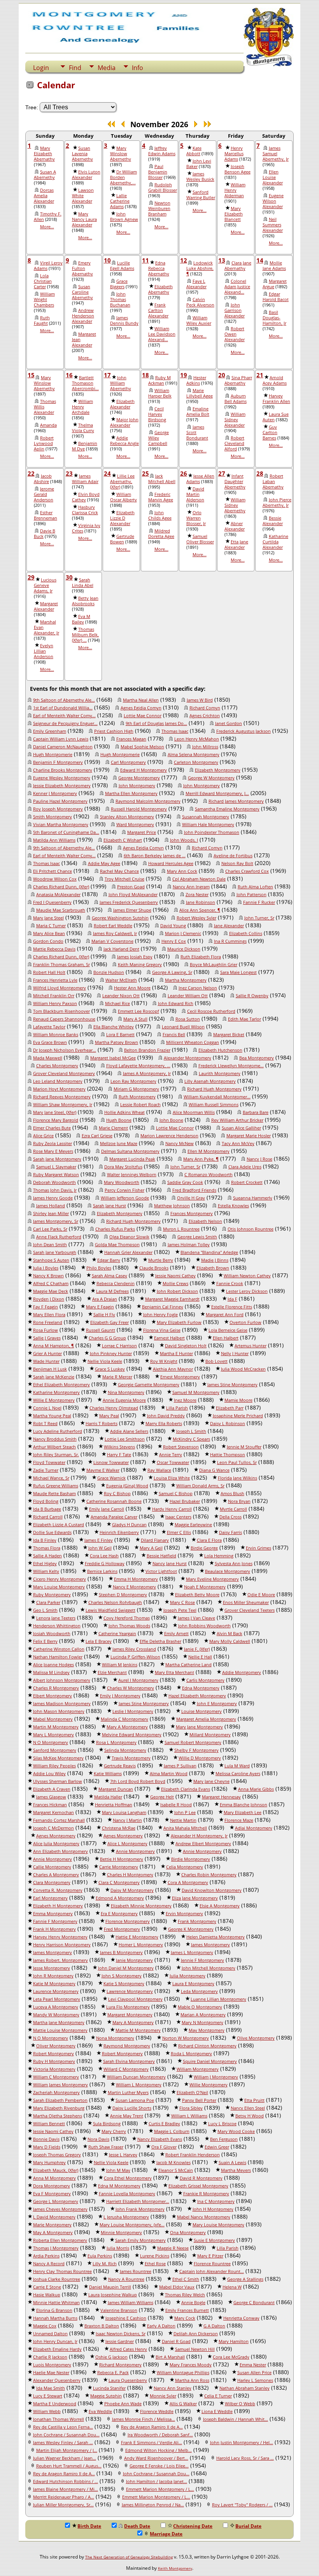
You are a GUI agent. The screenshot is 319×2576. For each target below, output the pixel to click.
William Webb (47, 2411)
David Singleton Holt (186, 1346)
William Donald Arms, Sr (200, 1486)
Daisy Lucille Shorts (132, 2108)
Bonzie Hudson (109, 972)
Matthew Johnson (172, 1206)
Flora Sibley (191, 2108)
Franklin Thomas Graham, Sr (61, 965)
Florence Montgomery (128, 1921)
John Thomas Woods (129, 1626)
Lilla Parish (177, 1408)
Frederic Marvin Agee (161, 497)
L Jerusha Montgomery (126, 2217)
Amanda (48, 425)
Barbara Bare (256, 1112)
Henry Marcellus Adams (234, 154)
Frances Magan (131, 739)
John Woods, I (184, 840)
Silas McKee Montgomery (58, 1758)
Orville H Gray (191, 1198)
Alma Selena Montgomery (194, 755)
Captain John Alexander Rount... (212, 2271)
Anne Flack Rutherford (59, 1237)
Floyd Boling (46, 1501)
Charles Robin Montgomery (209, 1875)
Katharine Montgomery (56, 1392)
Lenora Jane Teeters (56, 1618)
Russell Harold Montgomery (139, 809)
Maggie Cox (45, 2326)
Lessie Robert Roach (140, 1105)
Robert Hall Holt (49, 972)
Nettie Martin (183, 1820)
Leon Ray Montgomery (133, 1081)
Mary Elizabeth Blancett (234, 214)
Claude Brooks (154, 1268)
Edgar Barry (109, 1260)
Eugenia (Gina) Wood (127, 1486)
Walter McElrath (121, 980)
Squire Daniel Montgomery (210, 2061)
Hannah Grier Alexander (128, 1252)
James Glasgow (51, 1797)
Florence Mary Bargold (56, 1120)
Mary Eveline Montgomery (212, 1579)
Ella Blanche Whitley (114, 1027)
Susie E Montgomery (214, 2240)
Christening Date (193, 2526)
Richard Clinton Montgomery (207, 2046)
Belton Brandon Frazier (147, 1050)
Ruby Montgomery (52, 1595)
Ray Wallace (159, 1470)
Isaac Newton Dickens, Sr (121, 2334)
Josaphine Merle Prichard (238, 1416)
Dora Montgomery (52, 2186)
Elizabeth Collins (246, 933)
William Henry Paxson (55, 1003)
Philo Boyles (99, 1268)
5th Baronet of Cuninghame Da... (66, 832)
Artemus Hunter (251, 1346)
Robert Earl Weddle (113, 926)
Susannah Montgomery (206, 817)
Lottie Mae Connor (143, 716)
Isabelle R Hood (176, 1805)
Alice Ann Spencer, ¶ (200, 910)
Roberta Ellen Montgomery (60, 2240)
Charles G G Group (107, 1338)
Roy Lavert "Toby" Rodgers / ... (242, 2505)
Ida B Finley (45, 1540)
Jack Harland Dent (121, 949)
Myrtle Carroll (233, 1509)
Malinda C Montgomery (124, 1719)
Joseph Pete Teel (180, 1610)
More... (47, 227)
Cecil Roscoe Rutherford (211, 1011)
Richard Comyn (205, 708)
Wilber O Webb (240, 2404)
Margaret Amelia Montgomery (206, 1719)
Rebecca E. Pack (113, 2373)
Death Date (137, 2526)
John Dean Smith (50, 1245)
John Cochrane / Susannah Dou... (66, 2435)
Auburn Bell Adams (236, 399)
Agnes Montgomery (56, 1836)
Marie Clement (113, 1128)
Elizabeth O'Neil (192, 2093)
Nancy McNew (180, 1144)
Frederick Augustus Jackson (244, 731)
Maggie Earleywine (193, 1525)
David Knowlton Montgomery (212, 1890)
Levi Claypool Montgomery (135, 1999)
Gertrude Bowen (122, 539)
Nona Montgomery (115, 2038)
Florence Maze (239, 1820)
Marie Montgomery (52, 2225)
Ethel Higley (45, 1564)
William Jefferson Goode (125, 1198)
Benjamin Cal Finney (163, 1307)
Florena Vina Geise (162, 1330)
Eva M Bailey (81, 619)
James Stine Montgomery (232, 1385)
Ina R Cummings (230, 941)
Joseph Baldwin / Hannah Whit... (236, 2419)
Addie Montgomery (242, 1672)
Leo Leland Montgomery (58, 1081)
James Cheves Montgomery (60, 2209)
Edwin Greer (217, 2147)
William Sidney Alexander (235, 420)
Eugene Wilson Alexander (273, 201)
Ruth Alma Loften (255, 887)
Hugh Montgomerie (53, 755)
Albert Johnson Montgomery (62, 1680)
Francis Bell (174, 1035)
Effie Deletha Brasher (160, 1641)
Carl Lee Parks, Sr (50, 1229)
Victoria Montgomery (54, 2069)
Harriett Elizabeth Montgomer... (138, 2201)
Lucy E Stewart (48, 2396)
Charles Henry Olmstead (114, 1408)
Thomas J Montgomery (56, 2248)
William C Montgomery (56, 2077)
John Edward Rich (176, 1003)
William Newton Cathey (247, 1276)
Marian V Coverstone (112, 941)
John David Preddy (166, 1416)
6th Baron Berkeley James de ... (155, 856)
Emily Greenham (50, 731)
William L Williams (189, 2116)
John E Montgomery (217, 1704)
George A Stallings (245, 2279)
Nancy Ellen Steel (248, 2108)
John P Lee (185, 1812)
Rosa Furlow (46, 1330)
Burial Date (248, 2526)
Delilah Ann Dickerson (196, 2334)
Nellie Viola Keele (105, 1361)
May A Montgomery (53, 2233)
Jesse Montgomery (52, 1968)
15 (31, 375)
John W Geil (100, 1548)
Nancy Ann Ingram (191, 887)
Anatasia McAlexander (58, 895)
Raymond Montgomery (127, 2046)
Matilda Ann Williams (54, 840)
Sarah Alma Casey (110, 1276)
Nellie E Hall (200, 1657)
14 (260, 260)
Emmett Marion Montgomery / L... (160, 2489)
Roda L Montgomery (191, 2054)
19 (184, 375)
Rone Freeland (48, 1322)
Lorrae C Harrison (119, 1346)
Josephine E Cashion (126, 2318)
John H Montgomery (213, 2209)
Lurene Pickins (155, 2256)
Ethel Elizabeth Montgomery (61, 1385)
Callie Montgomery (52, 1867)
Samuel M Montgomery (196, 1392)
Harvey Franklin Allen (276, 399)
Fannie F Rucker (259, 902)
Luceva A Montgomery (56, 2007)
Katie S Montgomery (124, 1984)
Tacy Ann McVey (238, 1144)
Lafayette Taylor (49, 1027)
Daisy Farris (230, 1532)
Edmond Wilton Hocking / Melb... (159, 2450)
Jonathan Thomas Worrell (59, 2419)
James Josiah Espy (135, 957)
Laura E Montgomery (193, 1984)
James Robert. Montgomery (60, 1960)
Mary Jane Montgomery (199, 1727)
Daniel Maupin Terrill (110, 2287)
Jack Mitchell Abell (162, 479)
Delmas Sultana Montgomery (130, 1151)
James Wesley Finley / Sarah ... (63, 2443)
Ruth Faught (42, 320)
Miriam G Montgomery (136, 1089)
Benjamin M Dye (85, 446)
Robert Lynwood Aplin (44, 443)
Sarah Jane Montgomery (57, 1159)
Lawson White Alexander (83, 196)
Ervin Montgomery (184, 1914)
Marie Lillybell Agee (200, 393)
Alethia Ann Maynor (173, 1369)
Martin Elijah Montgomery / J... (67, 2450)
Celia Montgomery (185, 1867)
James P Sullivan (180, 1766)
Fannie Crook (230, 1284)
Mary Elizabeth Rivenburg (59, 2108)
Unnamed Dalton (50, 2334)
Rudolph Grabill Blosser (163, 187)
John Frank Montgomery (140, 2209)
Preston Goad (131, 887)
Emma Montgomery (53, 1914)
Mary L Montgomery (53, 1735)
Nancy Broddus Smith (55, 1439)
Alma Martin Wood (169, 1774)
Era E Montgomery (119, 1914)
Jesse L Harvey (123, 2155)
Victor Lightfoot (161, 1571)
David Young (173, 926)
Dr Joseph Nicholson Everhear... (65, 1050)
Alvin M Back (230, 1634)
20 (222, 375)
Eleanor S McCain (176, 2170)
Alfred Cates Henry (128, 2349)
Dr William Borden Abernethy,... (124, 177)
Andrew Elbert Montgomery (203, 1844)
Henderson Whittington (57, 1626)
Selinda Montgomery (125, 1750)
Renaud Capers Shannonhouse (64, 1019)
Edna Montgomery (201, 1688)
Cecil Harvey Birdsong (157, 414)
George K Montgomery (191, 1929)
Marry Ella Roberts (164, 1424)
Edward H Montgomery (144, 770)
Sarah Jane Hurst (110, 1206)
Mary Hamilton (234, 2341)
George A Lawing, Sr (172, 972)
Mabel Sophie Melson (142, 747)
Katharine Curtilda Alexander (275, 542)
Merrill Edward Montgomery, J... (217, 793)
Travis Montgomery (131, 1758)
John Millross (205, 747)
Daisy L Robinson (228, 1424)
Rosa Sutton (188, 1019)
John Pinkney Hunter (111, 1354)
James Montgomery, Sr (56, 1221)
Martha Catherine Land (188, 1665)
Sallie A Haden (47, 1556)
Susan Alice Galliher (241, 1128)
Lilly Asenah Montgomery (210, 1081)
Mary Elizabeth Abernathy (44, 154)
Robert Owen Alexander (235, 334)
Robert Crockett (247, 1182)
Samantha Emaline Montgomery (227, 809)
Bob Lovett (216, 1361)
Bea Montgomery (257, 1058)
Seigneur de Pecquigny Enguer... (65, 723)
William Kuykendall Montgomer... (217, 1097)
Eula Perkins (100, 2256)
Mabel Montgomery (53, 1719)
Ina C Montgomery (216, 2201)
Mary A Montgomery (127, 1727)
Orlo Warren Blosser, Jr (196, 518)
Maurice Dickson (184, 949)
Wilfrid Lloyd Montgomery (60, 988)
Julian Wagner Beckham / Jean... (65, 2458)
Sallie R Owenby (252, 996)
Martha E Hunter (176, 1354)
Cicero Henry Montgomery (60, 1579)
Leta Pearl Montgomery (57, 1999)
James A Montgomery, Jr (147, 1073)
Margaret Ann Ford (225, 1315)
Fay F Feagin (46, 1307)
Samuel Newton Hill (195, 2349)
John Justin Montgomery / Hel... (242, 2443)
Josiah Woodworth (52, 1634)
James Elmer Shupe (132, 910)
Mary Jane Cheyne (211, 1781)
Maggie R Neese (173, 2248)
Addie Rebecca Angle (124, 441)
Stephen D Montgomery (123, 1595)
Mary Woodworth (122, 1182)
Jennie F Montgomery (202, 1960)
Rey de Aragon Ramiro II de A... (152, 2427)
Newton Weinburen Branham (159, 208)
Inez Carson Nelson (198, 988)
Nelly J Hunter (235, 1354)
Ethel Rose (155, 2264)
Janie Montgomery (134, 1960)
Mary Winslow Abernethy (121, 154)
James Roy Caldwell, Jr (115, 933)
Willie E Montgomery (54, 1400)
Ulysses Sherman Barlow (58, 1781)
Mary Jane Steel (48, 918)
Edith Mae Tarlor (245, 1019)
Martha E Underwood (55, 2404)
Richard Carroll (48, 1517)
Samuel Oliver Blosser (200, 539)
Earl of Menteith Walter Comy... (64, 716)
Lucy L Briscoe (222, 2124)
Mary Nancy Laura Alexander (84, 219)
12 (184, 260)
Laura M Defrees (112, 1291)
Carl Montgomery (128, 762)
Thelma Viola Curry (83, 428)
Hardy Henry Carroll (172, 1509)
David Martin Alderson (195, 494)
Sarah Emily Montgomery (140, 2240)
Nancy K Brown (48, 1276)
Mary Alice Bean (49, 933)
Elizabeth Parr (230, 1408)
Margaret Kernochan (53, 1812)
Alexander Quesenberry (57, 2380)
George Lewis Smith (197, 1237)
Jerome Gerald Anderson (44, 494)
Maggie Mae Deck (51, 1291)
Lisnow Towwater (111, 1462)
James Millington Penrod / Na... (153, 2505)
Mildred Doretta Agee (161, 534)
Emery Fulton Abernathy (82, 268)
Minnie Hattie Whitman (56, 2303)
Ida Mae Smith (51, 2388)
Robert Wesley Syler (196, 918)
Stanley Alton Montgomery (127, 817)
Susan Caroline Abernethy (82, 292)
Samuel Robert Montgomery (193, 1742)
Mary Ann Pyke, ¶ (201, 1159)
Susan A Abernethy (45, 175)
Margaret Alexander (46, 606)
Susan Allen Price (254, 2373)
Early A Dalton (161, 2326)
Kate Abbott (194, 151)
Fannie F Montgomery (55, 1921)
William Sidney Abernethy (235, 505)
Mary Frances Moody (191, 2365)
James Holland (51, 1206)
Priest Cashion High (114, 731)
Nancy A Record (49, 2264)
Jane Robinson (201, 902)
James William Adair (85, 479)
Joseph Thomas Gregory (57, 2155)
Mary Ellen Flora (49, 1315)
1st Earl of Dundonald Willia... (63, 708)
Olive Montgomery (256, 2038)
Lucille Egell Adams (122, 266)
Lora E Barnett (120, 1035)
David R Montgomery (201, 2178)
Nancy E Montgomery (134, 1587)
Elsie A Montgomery (220, 1906)
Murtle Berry (161, 1260)
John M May (118, 2170)
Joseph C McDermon (53, 1828)
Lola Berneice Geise (228, 1330)
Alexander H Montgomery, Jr (199, 1836)
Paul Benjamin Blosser (158, 172)
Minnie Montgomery (121, 2233)
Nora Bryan (239, 1501)
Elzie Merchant (112, 1672)
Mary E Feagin (100, 1307)
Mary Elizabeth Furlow (179, 1322)
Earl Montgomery (50, 1898)
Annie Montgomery (135, 1851)
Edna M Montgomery (119, 2186)
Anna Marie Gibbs (256, 1789)
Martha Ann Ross (192, 2380)
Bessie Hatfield (161, 1556)
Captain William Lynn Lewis (61, 739)
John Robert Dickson (177, 1291)
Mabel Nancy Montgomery (204, 2217)
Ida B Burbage (47, 1509)
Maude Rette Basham (54, 1494)
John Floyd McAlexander (133, 895)
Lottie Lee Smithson (125, 1439)
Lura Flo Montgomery (128, 2007)
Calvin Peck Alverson (200, 302)
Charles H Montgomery (130, 1875)
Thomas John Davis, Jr (55, 1190)
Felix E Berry (45, 1641)
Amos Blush (232, 1494)
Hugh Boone (119, 1120)
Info (138, 68)
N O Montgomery (51, 1742)
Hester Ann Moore (132, 988)
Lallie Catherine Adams (120, 201)
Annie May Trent (127, 2116)
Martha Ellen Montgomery (131, 793)
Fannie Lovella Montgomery (127, 2194)
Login (41, 68)
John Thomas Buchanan (120, 299)
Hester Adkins (196, 380)
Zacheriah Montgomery (56, 2093)
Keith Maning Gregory (140, 965)
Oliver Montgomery (56, 2046)
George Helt (162, 1797)
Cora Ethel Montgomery (128, 2178)
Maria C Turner (51, 926)
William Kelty (46, 1571)
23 (69, 473)
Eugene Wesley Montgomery (62, 778)
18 (145, 375)
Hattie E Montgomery (137, 1937)
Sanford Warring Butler (201, 195)
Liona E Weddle (217, 2411)
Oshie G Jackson (111, 2357)
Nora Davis (98, 2139)
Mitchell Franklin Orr (54, 996)
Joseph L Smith (191, 1431)
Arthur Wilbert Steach (54, 1447)
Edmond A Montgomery (120, 1898)
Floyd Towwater (49, 1462)
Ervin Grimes (259, 1548)
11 (145, 260)
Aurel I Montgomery (138, 1680)
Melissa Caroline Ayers (238, 1774)
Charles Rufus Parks (115, 1229)
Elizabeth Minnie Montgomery (141, 1906)
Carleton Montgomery (196, 762)
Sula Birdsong (107, 2124)
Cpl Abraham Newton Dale (199, 879)
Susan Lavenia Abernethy (82, 154)
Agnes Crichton (205, 716)
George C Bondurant (254, 2303)
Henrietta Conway (241, 2318)
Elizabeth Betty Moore (197, 1595)
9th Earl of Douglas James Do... (156, 723)
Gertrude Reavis (120, 1766)
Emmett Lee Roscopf (138, 1011)
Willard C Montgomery (126, 2069)
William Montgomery (198, 2069)
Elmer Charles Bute (52, 1128)
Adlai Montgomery (254, 1828)
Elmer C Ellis (179, 1532)
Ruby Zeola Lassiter (53, 1144)
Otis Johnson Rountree (251, 1229)
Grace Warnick (111, 1478)
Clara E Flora (209, 1540)
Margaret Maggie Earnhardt (172, 1299)
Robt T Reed (45, 1424)
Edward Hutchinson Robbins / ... (66, 2481)
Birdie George (204, 1548)
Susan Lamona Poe (135, 2100)
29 (31, 577)
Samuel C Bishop (176, 1494)
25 (145, 473)
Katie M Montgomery (54, 1984)
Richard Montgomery (120, 2365)
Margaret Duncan (116, 1789)
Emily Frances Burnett (187, 2310)
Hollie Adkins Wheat (124, 1112)
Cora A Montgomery (188, 1883)
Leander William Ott (188, 996)
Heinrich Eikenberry (119, 1532)
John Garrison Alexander (235, 310)
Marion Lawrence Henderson (169, 1136)
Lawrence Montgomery (130, 1991)
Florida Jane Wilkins (237, 1478)
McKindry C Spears (191, 1439)
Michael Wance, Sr (51, 1478)
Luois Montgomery (52, 2365)
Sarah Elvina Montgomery (129, 2061)
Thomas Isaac (175, 731)
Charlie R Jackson (50, 2357)
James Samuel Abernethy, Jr (276, 154)
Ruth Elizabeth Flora (201, 957)
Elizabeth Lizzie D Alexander (122, 518)
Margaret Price (142, 832)
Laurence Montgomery (56, 1991)
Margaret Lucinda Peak (132, 1159)
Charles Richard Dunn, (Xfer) (61, 887)
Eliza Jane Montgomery (195, 1898)
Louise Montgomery (202, 1711)
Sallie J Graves (47, 1338)
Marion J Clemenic (183, 933)
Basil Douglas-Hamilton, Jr (274, 318)
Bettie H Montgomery (122, 1859)
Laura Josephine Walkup (113, 2295)
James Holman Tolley (189, 1245)
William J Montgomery (216, 2077)
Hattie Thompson (228, 1455)
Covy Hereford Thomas (127, 1618)
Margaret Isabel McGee (113, 1058)
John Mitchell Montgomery (209, 1968)
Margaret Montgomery (130, 2015)
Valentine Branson (119, 2310)
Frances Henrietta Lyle (55, 980)
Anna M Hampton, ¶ (53, 1346)
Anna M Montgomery (54, 2178)
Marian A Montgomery (203, 2015)
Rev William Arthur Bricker (237, 1120)
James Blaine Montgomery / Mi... (66, 2489)
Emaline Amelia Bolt (198, 412)
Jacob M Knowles (174, 2163)
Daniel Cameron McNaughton (63, 747)
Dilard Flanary (155, 1540)
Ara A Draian (105, 1299)
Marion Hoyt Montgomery (59, 1089)
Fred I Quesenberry (52, 902)
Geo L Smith (45, 1610)
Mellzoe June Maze (119, 1144)
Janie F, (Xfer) (197, 1649)
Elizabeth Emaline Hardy (57, 2349)
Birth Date (89, 2526)
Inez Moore (185, 1400)
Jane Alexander (229, 926)
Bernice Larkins (102, 1571)
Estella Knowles (233, 1206)
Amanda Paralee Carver (114, 1517)
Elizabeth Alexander (122, 404)
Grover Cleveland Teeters (250, 1610)
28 (260, 473)
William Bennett (49, 2124)
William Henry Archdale (82, 407)
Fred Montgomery (122, 1929)
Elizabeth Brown (213, 1268)
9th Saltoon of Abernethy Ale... (64, 700)
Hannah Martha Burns (55, 2318)
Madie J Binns (215, 1260)
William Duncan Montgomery (136, 2077)
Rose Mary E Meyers (53, 1151)
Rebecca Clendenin (116, 1284)
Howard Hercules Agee (171, 863)
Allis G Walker (183, 2404)
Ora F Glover (164, 2147)
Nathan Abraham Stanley (245, 2388)
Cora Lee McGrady (231, 2357)
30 (69, 577)
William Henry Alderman (235, 190)
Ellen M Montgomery (209, 1151)
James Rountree (136, 2271)
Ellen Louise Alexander (273, 177)
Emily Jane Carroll (107, 1509)
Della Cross (230, 1517)
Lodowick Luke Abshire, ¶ (200, 268)
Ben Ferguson (224, 2139)
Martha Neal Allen (141, 700)
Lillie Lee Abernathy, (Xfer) (122, 482)
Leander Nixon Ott (121, 996)
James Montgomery (210, 1945)
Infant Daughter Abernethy (235, 482)
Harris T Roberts (102, 1424)
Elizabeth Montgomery (218, 770)
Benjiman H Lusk (50, 1369)
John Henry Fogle (160, 1315)
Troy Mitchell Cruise (124, 879)
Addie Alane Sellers (129, 1431)
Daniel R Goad (176, 2341)
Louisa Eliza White (172, 1478)
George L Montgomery (56, 2201)
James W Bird (200, 700)
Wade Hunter (46, 1361)
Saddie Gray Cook (185, 1182)
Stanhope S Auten (51, 1260)
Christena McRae (119, 1828)
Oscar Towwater (173, 1462)
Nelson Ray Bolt (237, 863)
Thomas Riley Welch (185, 2295)
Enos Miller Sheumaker (246, 1602)
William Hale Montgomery (208, 825)
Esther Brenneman (46, 515)
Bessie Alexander (273, 521)
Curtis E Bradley (164, 2124)
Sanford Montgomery (55, 1750)
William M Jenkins (120, 1665)
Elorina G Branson (54, 2310)
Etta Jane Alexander (236, 545)
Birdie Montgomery (191, 1859)
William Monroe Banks (56, 1035)
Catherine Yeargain (117, 1634)
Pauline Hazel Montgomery (60, 801)
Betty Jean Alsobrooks (85, 601)
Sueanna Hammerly (253, 1198)
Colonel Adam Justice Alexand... (237, 287)
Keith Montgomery (175, 2568)
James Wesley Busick (200, 177)
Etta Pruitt (254, 2100)
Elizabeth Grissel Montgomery (198, 2186)
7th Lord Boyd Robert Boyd (138, 1781)
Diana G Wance (214, 1470)
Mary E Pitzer (210, 2256)
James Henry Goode (53, 1198)
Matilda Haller (108, 1797)
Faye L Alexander (196, 284)
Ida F (232, 1299)
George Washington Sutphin (120, 918)
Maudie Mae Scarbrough (61, 910)
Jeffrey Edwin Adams (162, 151)
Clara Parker (48, 1602)
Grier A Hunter (47, 1354)
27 (222, 473)
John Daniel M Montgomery (126, 1968)
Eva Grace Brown (50, 1042)
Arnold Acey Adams (275, 380)
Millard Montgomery (210, 1735)
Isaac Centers (178, 1517)
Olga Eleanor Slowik (129, 1237)
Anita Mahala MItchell (185, 1828)
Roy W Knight (164, 1361)
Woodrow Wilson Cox (55, 879)
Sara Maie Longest (238, 972)
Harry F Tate (119, 1455)
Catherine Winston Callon (59, 1649)
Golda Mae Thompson (117, 1245)
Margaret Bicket (229, 1035)
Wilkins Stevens (119, 1447)
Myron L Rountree (181, 1229)
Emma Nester (253, 2365)
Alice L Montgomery (127, 1844)
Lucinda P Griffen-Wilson (135, 1657)
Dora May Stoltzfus (123, 1167)
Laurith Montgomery (220, 1073)
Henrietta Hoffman (114, 1805)
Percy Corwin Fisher (124, 1190)
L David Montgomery (54, 2217)
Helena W (232, 2287)
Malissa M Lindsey (51, 1672)
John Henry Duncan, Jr (55, 2341)
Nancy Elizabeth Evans (160, 2139)
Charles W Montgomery (131, 1688)
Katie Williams (108, 1774)
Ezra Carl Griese (97, 1136)
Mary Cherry (114, 2131)
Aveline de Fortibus (233, 856)
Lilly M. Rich (105, 2264)
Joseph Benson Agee (237, 169)
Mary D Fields (47, 2147)
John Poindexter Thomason (212, 832)
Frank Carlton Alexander (158, 310)
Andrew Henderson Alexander (83, 316)
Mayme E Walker (103, 1470)
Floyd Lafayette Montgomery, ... (138, 1066)
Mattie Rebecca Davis (54, 949)
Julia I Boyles (46, 1268)
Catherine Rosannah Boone (114, 1501)
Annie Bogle (193, 2303)
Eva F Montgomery (52, 2194)
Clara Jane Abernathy (238, 266)
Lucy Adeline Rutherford (58, 1431)
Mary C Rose (182, 1602)
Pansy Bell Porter (199, 2100)
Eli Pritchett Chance (53, 871)
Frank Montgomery (197, 1921)
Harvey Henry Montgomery (60, 1937)
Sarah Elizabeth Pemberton (60, 2100)
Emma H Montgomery (136, 1579)
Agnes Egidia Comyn (141, 708)
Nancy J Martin (127, 1820)
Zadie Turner (46, 1470)
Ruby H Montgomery (54, 2061)
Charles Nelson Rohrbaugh (115, 1602)
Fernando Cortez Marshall (59, 1820)
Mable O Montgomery (200, 2007)
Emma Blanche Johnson (244, 1805)
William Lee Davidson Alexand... (162, 334)
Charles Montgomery (57, 1066)
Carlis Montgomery (205, 1680)
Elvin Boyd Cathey (86, 497)
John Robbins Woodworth (204, 1626)
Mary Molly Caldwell (230, 1641)
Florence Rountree (212, 2264)
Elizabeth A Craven (52, 1789)
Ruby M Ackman (159, 380)
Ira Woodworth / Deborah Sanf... (160, 2435)
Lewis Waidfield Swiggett (110, 1610)
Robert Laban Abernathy (273, 482)
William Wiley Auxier (199, 320)
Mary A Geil (151, 1548)
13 (222, 260)
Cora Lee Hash (104, 1556)
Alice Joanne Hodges (53, 1665)
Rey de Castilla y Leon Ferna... (63, 2427)
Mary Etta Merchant (174, 1672)
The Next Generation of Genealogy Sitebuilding (129, 2557)
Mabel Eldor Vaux (177, 2287)
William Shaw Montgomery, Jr (63, 1105)
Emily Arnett (176, 1634)
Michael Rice (117, 1003)
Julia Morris (118, 2248)
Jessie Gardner (120, 2341)
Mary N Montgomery (202, 2023)
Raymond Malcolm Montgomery (148, 801)
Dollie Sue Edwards (52, 1532)
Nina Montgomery (126, 1392)
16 (69, 375)
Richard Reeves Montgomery (62, 1097)
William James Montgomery (60, 2085)
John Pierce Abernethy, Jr (277, 503)
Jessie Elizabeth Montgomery (62, 786)
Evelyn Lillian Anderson (44, 651)
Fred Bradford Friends (194, 1190)
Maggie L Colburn (172, 2131)
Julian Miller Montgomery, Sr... (63, 2505)
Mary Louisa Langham (124, 1812)
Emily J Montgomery (120, 1696)
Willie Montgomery (209, 2085)
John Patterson (252, 895)
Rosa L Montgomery (116, 1742)
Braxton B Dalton (102, 2326)
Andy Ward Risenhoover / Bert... (156, 2458)
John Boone (171, 1120)
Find (75, 68)
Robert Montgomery (53, 2054)
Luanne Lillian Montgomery (218, 1999)
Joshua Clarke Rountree (57, 2279)
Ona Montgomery (188, 2233)
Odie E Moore (261, 1595)
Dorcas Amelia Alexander (44, 196)
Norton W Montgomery (186, 2038)
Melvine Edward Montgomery (132, 1735)
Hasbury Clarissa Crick (85, 510)
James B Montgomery (121, 1953)
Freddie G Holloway (105, 1564)
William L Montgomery (139, 2085)
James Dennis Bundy (124, 320)
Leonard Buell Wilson (183, 1027)
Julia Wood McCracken (243, 1369)
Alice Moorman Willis (194, 1112)
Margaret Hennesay (221, 1797)
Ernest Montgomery (180, 1377)
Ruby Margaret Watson (56, 1175)
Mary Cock (185, 2318)
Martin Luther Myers (128, 2093)
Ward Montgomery (135, 825)
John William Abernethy (121, 383)
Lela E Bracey (99, 1641)
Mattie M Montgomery (138, 2030)
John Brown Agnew (124, 217)
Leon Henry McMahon (197, 739)
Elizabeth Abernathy (160, 289)
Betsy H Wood (250, 2116)
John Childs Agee (160, 515)
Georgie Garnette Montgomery (149, 1385)
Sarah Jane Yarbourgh (55, 1252)
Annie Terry (171, 1455)
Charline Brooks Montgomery (63, 770)
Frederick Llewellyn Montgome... (231, 1066)
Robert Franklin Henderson (193, 2155)
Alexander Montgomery (188, 1058)
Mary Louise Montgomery (59, 1587)
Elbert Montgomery (53, 1696)
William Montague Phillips (183, 2373)
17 (107, 375)
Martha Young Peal (52, 1416)
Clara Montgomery (52, 1883)
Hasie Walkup (47, 2295)
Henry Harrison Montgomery (62, 1945)
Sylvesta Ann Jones (234, 1564)
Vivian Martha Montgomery (61, 825)
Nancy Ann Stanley (173, 2388)
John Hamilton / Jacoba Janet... (157, 2481)
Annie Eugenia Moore (124, 1400)
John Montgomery (137, 786)
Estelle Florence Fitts (232, 1307)
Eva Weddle (100, 2411)
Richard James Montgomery (236, 801)
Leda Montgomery (199, 1991)
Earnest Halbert (169, 1338)
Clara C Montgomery (119, 1883)
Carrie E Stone (47, 2287)
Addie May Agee (104, 863)
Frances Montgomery (192, 1214)
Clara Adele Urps (245, 1167)
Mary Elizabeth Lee (243, 1812)
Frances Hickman (50, 1805)
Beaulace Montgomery (228, 1571)
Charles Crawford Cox (247, 871)
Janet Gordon (229, 723)
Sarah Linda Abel (83, 583)
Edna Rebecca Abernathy (159, 268)
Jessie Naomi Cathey (175, 1276)
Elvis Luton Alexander (86, 175)
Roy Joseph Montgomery (58, 809)
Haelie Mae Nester (51, 2373)
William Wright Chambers (44, 299)
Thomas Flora (47, 1548)
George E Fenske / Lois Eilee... (159, 2466)
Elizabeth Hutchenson (220, 1050)
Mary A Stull (135, 1019)
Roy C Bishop (117, 1494)
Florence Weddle (157, 2411)
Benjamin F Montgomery (58, 762)
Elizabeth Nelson (205, 1221)
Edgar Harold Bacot (276, 297)
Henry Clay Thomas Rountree (62, 2271)
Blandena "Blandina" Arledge (209, 1252)
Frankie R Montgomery (206, 2194)
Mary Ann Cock (182, 871)
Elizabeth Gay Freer (110, 1322)
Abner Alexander (235, 526)
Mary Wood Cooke (236, 2131)
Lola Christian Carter (43, 281)
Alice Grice (43, 1136)
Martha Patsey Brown (117, 1042)
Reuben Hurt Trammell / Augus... (69, 2466)
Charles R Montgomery (56, 1688)
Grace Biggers (119, 284)
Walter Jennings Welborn (132, 1175)
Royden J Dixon (49, 1299)
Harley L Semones (255, 2380)
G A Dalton (214, 2326)
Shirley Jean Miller (51, 1214)
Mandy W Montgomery (56, 2015)
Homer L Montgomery (141, 1945)
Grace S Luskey (110, 1369)
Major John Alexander (124, 422)
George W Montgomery (211, 778)
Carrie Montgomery (119, 1867)
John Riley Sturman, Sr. (56, 1455)
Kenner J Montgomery (55, 793)
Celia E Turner (218, 2396)
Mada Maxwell (48, 1058)
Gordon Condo (48, 941)
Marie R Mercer (117, 1377)
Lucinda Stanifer (109, 2388)
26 (184, 473)
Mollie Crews (175, 1284)
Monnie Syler (163, 2396)
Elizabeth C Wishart (123, 840)
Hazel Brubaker (185, 1501)
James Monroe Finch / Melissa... (144, 2419)
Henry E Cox (174, 941)
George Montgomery (139, 778)
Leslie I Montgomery (133, 1711)
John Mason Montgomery (59, 1711)
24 (107, 473)
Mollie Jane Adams (274, 266)
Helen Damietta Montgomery (216, 1937)
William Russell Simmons (214, 1105)
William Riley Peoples (54, 1766)
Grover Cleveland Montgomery (64, 1073)
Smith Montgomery (53, 817)
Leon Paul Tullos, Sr (237, 1462)
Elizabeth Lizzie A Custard (59, 1525)
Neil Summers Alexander (273, 225)
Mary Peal (109, 1416)
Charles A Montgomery (56, 1875)
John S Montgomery (122, 1976)
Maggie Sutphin (106, 2396)
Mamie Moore (238, 1400)
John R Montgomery (53, 1976)
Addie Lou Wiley (49, 1774)
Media (107, 68)
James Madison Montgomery (62, 1704)
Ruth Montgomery (137, 1097)
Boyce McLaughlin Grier (214, 965)
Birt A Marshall (170, 2357)
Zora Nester (197, 895)
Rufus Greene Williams (56, 1486)
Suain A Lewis (232, 2163)
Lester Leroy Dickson (247, 1291)
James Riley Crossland (134, 1649)
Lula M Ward (237, 1766)
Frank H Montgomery (54, 1929)
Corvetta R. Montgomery (58, 1890)
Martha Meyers (236, 2170)
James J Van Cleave (196, 1618)
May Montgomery (207, 2030)
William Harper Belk (160, 393)
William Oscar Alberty (124, 497)
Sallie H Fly (104, 1315)
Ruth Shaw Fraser (106, 2147)
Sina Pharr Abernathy (238, 380)
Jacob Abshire (43, 479)
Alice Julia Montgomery (56, 1844)
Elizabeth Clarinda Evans (186, 1789)
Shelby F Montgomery (196, 1750)
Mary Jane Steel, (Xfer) (55, 1112)
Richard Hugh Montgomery (214, 1089)
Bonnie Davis (46, 2139)
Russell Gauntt (101, 1330)
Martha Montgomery (186, 980)
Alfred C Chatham (51, 1284)
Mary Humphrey (49, 2163)
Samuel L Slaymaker (56, 1167)
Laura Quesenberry (128, 2380)
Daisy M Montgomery (132, 1890)
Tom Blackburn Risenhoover (61, 1011)
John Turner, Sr (259, 918)
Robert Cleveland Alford (234, 443)
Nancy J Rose (259, 1159)
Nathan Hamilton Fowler (58, 1657)
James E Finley (99, 1540)
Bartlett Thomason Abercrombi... (85, 383)
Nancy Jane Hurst (170, 1564)
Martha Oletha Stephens (58, 2116)
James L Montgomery (192, 1953)
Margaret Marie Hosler (249, 1136)
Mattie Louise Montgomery (60, 2030)
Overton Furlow (245, 1322)
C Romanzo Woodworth (209, 1175)
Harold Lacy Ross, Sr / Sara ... (245, 2458)
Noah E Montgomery (205, 1587)
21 (260, 375)
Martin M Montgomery (56, 1727)
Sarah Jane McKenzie (54, 1377)
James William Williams (131, 2303)
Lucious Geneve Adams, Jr (45, 585)
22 (31, 473)
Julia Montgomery (188, 1976)
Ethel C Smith (186, 2279)
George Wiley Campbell (159, 438)
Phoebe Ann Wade (123, 2404)
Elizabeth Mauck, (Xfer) (56, 2170)
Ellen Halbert (226, 1338)
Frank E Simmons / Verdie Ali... (152, 2443)
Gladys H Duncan (129, 1525)
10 (107, 260)
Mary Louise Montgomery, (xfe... (132, 2225)
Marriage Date (166, 2534)
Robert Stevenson (181, 1447)
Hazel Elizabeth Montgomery (197, 1696)
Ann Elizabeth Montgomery (60, 1851)
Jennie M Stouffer (244, 1447)
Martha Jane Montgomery (59, 2023)
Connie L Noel (47, 1408)
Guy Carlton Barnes (270, 433)
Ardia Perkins (46, 2256)
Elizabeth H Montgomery (58, 1906)
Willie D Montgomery (200, 1758)
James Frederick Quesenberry (129, 902)
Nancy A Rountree (126, 2279)
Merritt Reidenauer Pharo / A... (64, 2497)
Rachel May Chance (119, 871)
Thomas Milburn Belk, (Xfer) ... (85, 635)
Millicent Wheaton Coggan (193, 1042)
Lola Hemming (219, 1556)
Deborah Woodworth (54, 1182)
